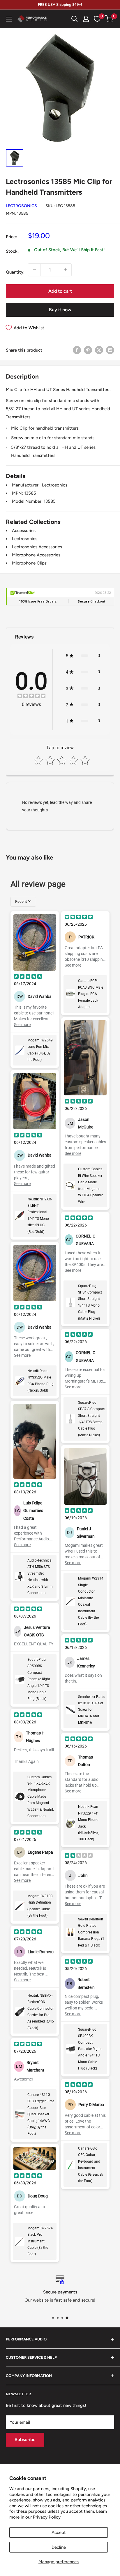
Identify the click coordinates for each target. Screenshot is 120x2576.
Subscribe (25, 2440)
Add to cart (60, 291)
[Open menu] (9, 19)
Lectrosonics (21, 206)
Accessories (24, 531)
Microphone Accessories (36, 555)
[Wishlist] (97, 19)
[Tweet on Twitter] (99, 350)
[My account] (86, 19)
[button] (109, 19)
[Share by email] (110, 350)
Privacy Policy (47, 2517)
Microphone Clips (29, 563)
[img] (31, 697)
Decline (59, 2547)
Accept (59, 2532)
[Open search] (75, 19)
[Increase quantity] (65, 270)
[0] (109, 19)
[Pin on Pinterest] (88, 350)
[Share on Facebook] (77, 350)
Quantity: (15, 272)
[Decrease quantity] (34, 270)
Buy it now (60, 310)
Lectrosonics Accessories (37, 547)
